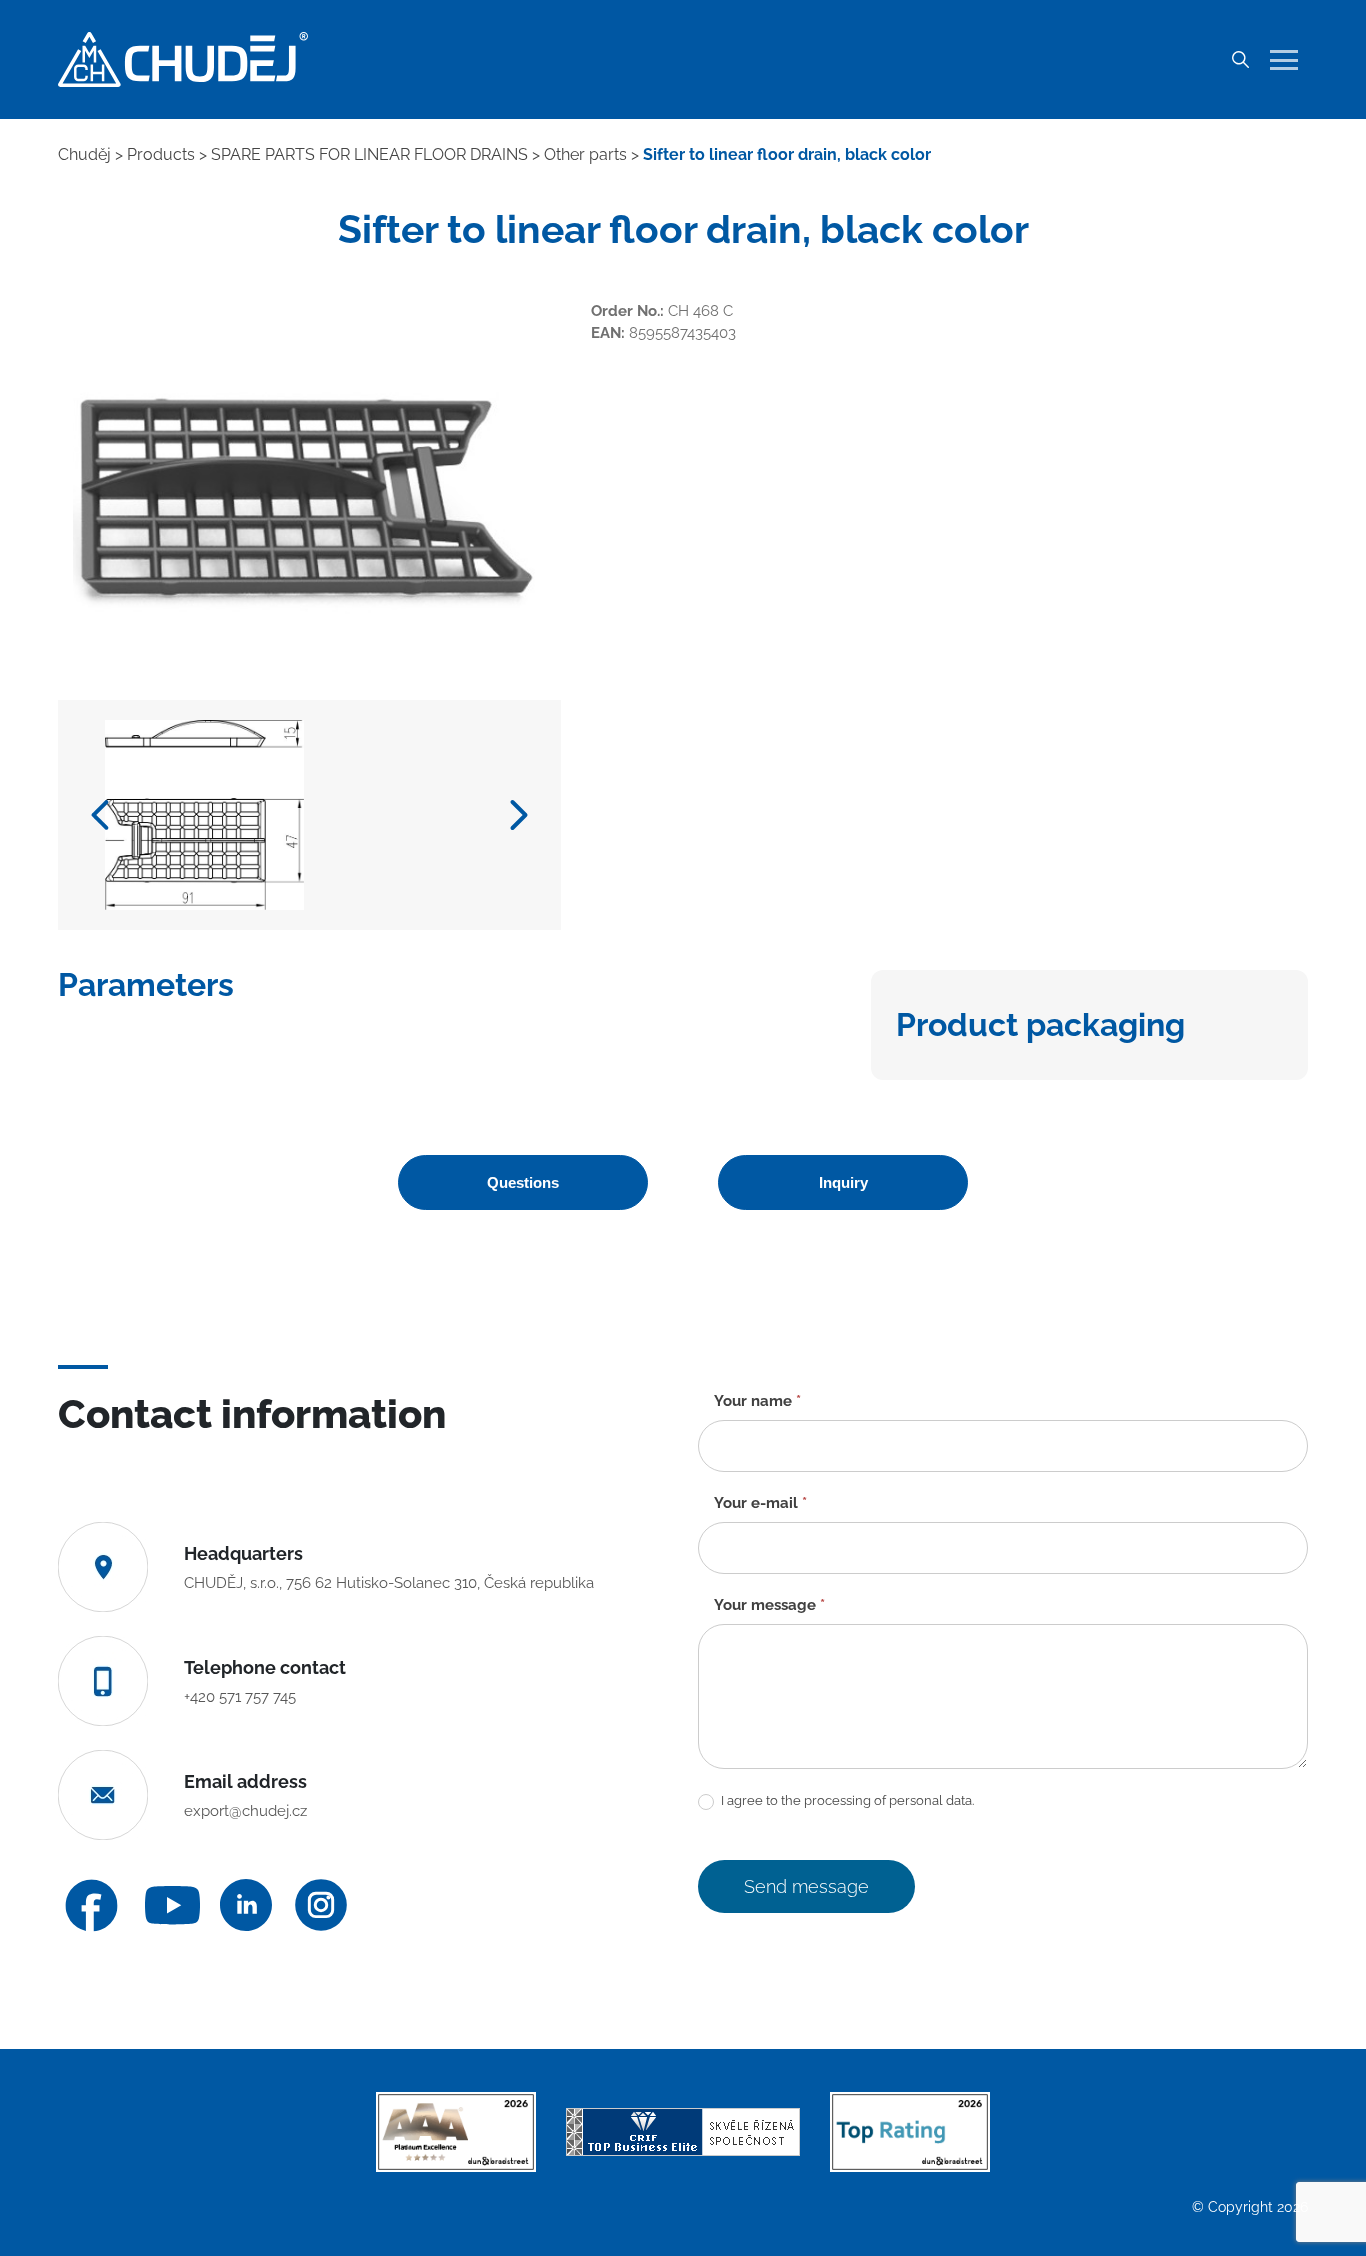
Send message (806, 1886)
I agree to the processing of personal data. (846, 1800)
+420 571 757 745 (240, 1697)
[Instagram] (321, 1905)
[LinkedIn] (246, 1905)
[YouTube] (172, 1905)
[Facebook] (91, 1905)
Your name (757, 1401)
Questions (523, 1182)
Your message (769, 1605)
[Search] (1240, 60)
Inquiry (843, 1182)
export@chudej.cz (245, 1811)
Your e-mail (760, 1503)
